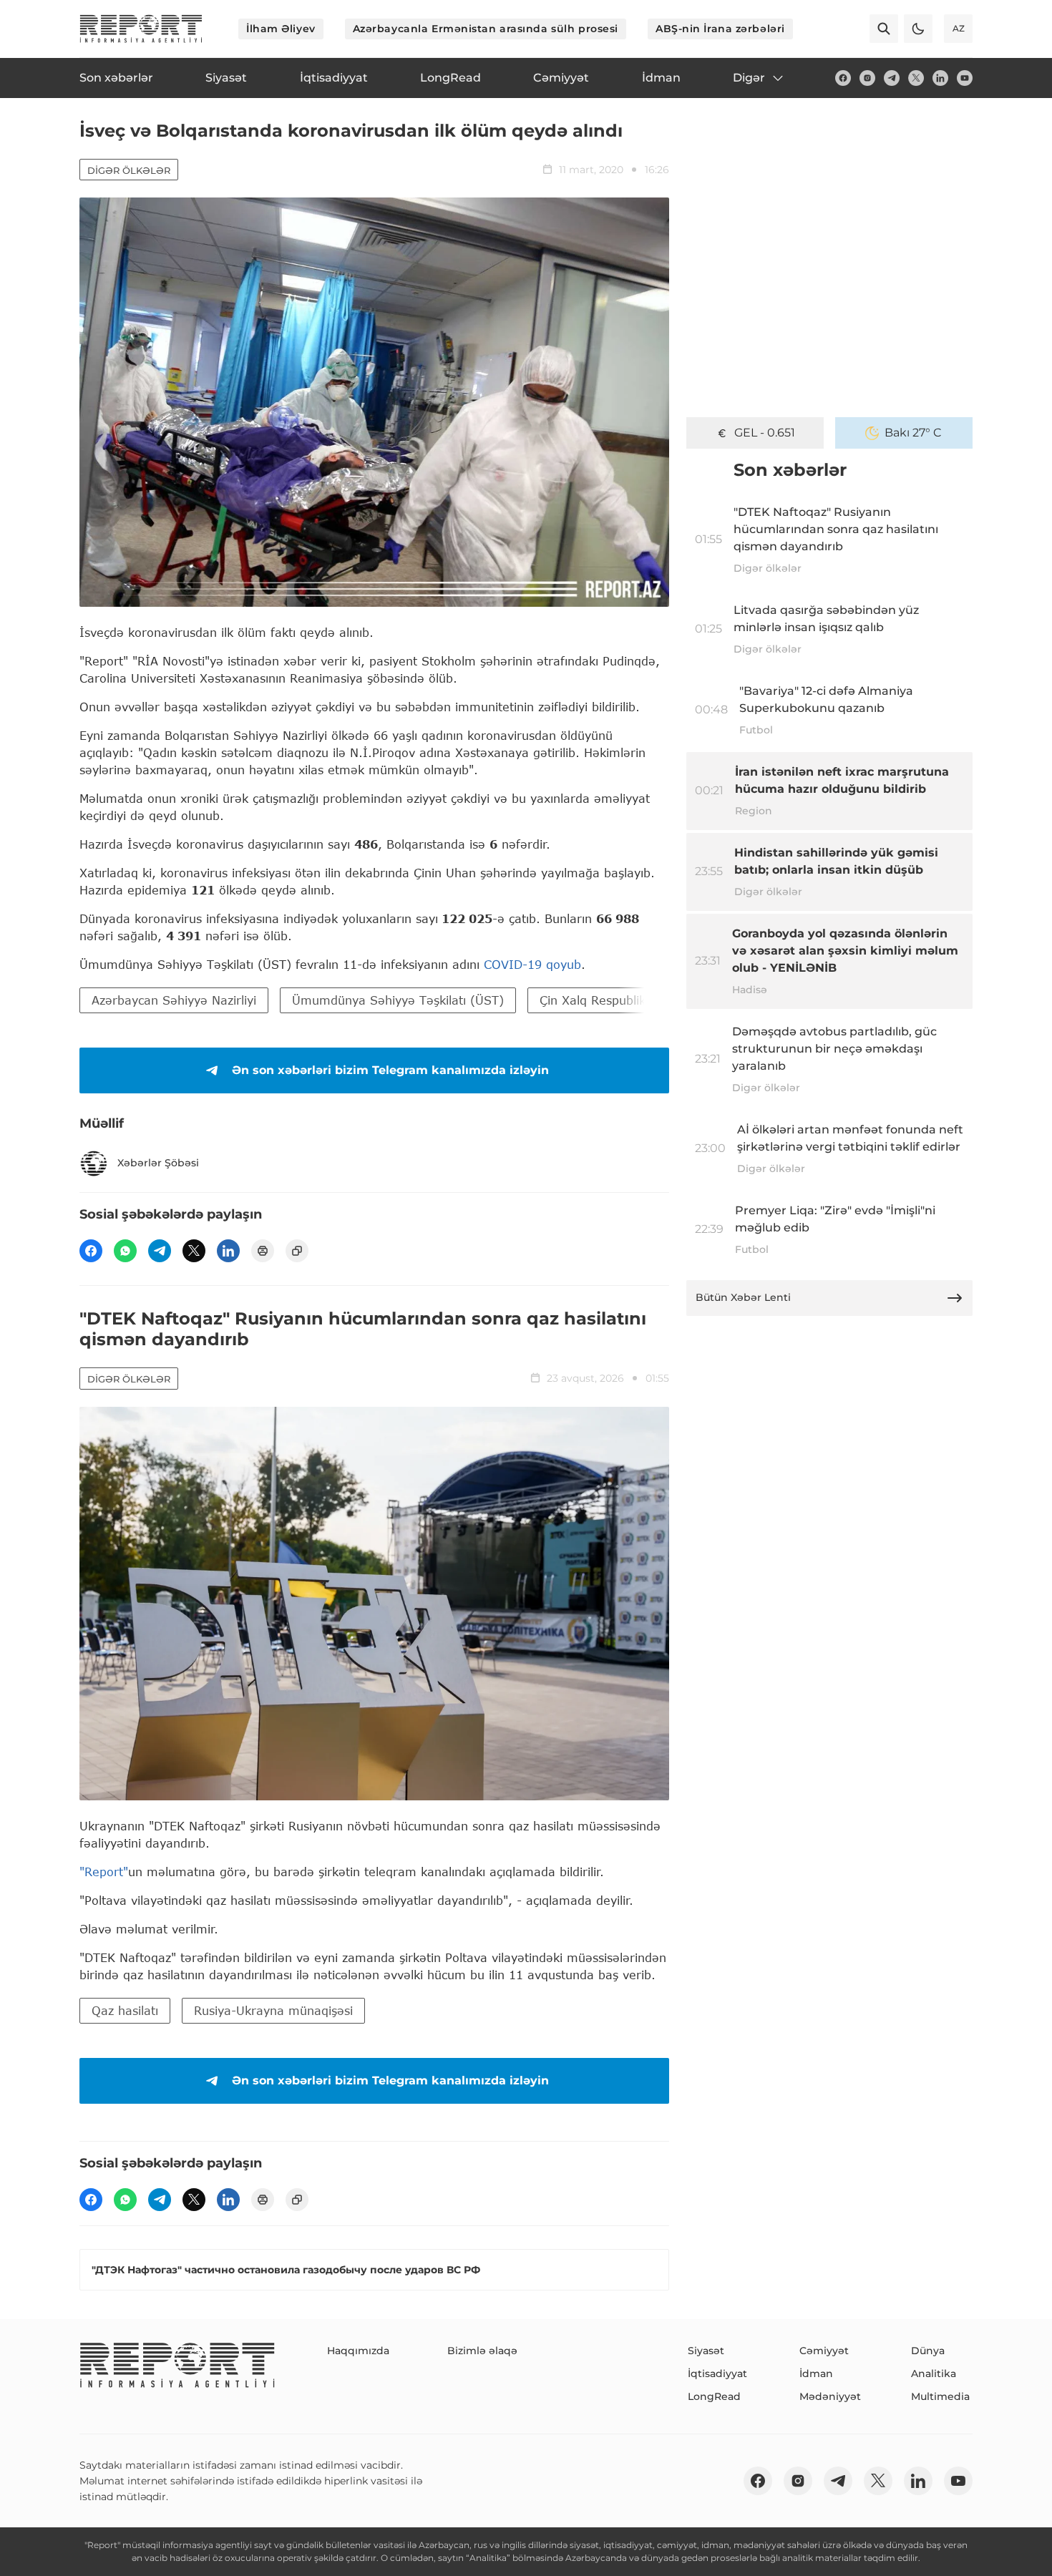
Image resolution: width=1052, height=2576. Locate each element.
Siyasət (706, 2351)
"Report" (104, 1872)
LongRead (714, 2396)
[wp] (125, 1251)
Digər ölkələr (129, 170)
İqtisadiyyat (717, 2373)
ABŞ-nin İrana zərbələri (720, 29)
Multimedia (940, 2396)
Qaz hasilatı (125, 2010)
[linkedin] (940, 78)
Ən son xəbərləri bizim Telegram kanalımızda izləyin (390, 1070)
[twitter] (916, 78)
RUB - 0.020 (764, 433)
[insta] (867, 78)
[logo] (141, 29)
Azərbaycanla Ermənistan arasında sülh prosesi (486, 29)
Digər (749, 78)
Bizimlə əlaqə (482, 2351)
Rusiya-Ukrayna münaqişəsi (273, 2010)
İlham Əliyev (281, 29)
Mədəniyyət (830, 2396)
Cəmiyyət (824, 2351)
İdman (816, 2373)
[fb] (843, 78)
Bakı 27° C (913, 433)
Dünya (928, 2351)
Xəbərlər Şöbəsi (158, 1163)
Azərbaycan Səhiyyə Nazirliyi (174, 1000)
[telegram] (892, 78)
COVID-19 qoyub (532, 964)
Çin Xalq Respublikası (600, 1000)
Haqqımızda (358, 2351)
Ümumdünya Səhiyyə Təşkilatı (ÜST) (398, 1000)
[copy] (297, 1251)
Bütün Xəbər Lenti (743, 1297)
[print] (263, 1251)
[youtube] (965, 78)
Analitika (934, 2373)
